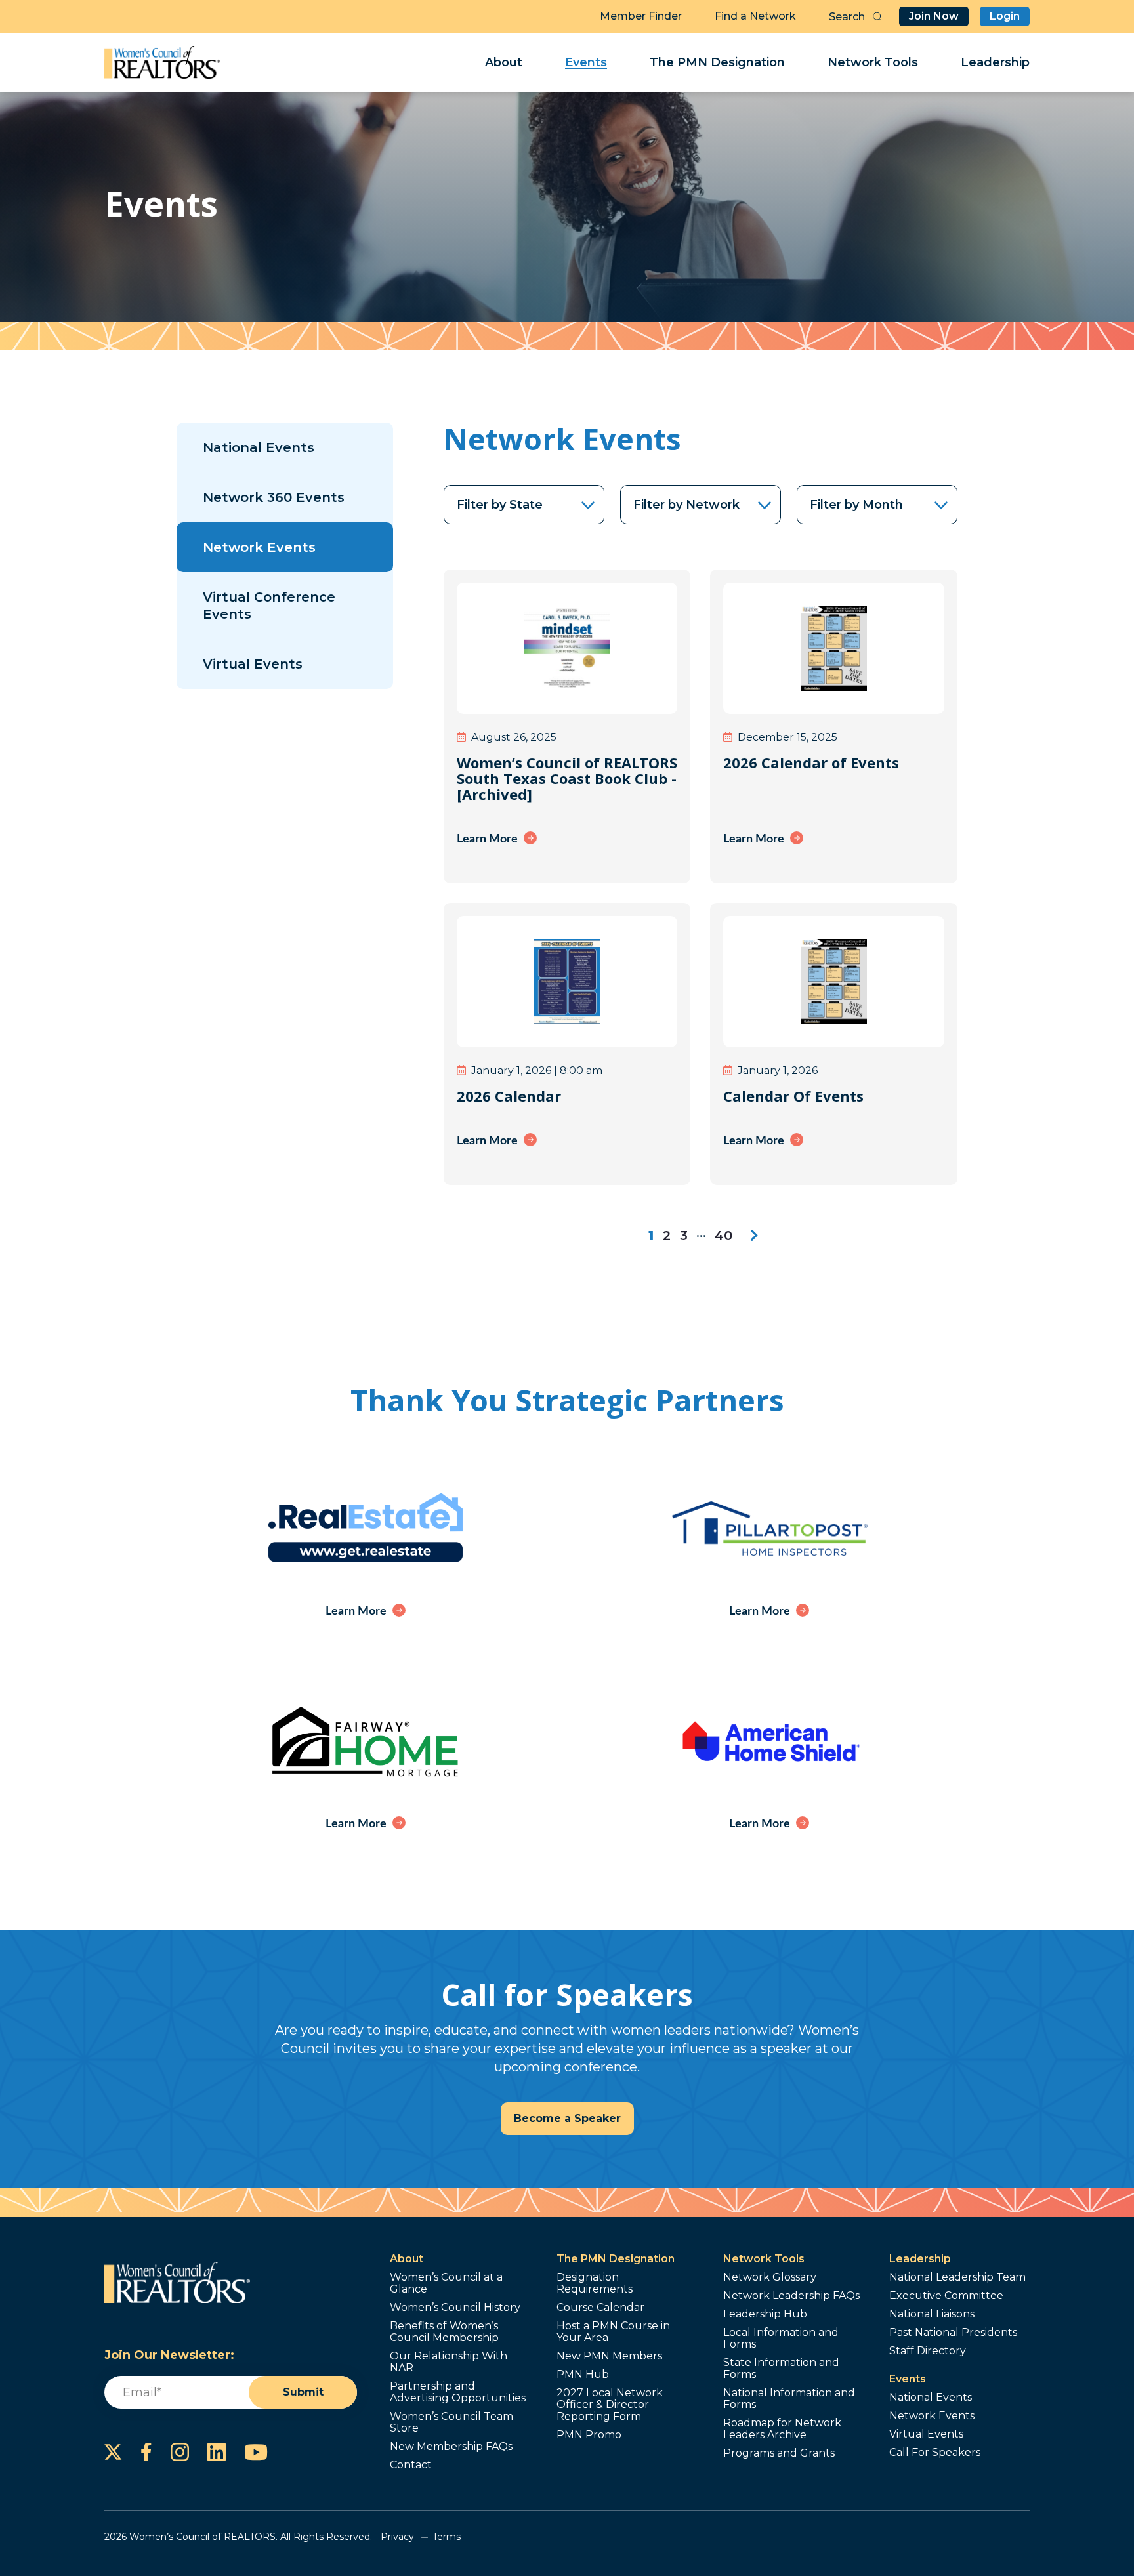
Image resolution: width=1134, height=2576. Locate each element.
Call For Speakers (935, 2453)
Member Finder (641, 16)
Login (1005, 16)
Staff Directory (928, 2351)
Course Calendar (600, 2308)
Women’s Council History (455, 2308)
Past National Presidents (953, 2333)
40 (724, 1236)
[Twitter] (113, 2452)
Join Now (934, 16)
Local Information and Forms (781, 2338)
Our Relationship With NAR (449, 2362)
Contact (411, 2465)
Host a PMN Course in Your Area (613, 2332)
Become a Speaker (567, 2118)
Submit (303, 2392)
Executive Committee (946, 2296)
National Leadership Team (957, 2277)
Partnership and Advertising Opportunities (458, 2392)
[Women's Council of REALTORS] (162, 62)
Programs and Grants (779, 2453)
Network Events (259, 547)
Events (586, 62)
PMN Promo (589, 2435)
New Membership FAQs (451, 2447)
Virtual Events (253, 664)
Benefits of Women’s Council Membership (444, 2332)
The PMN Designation (717, 62)
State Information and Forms (781, 2369)
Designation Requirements (595, 2283)
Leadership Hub (765, 2314)
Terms (447, 2537)
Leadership (995, 62)
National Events (259, 447)
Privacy (397, 2537)
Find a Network (755, 16)
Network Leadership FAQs (791, 2296)
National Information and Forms (789, 2399)
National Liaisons (932, 2314)
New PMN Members (609, 2356)
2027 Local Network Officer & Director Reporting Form (610, 2405)
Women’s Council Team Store (451, 2422)
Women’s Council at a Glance (446, 2283)
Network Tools (873, 62)
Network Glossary (770, 2277)
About (504, 62)
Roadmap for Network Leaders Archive (782, 2429)
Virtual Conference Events (269, 606)
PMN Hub (583, 2375)
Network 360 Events (274, 497)
